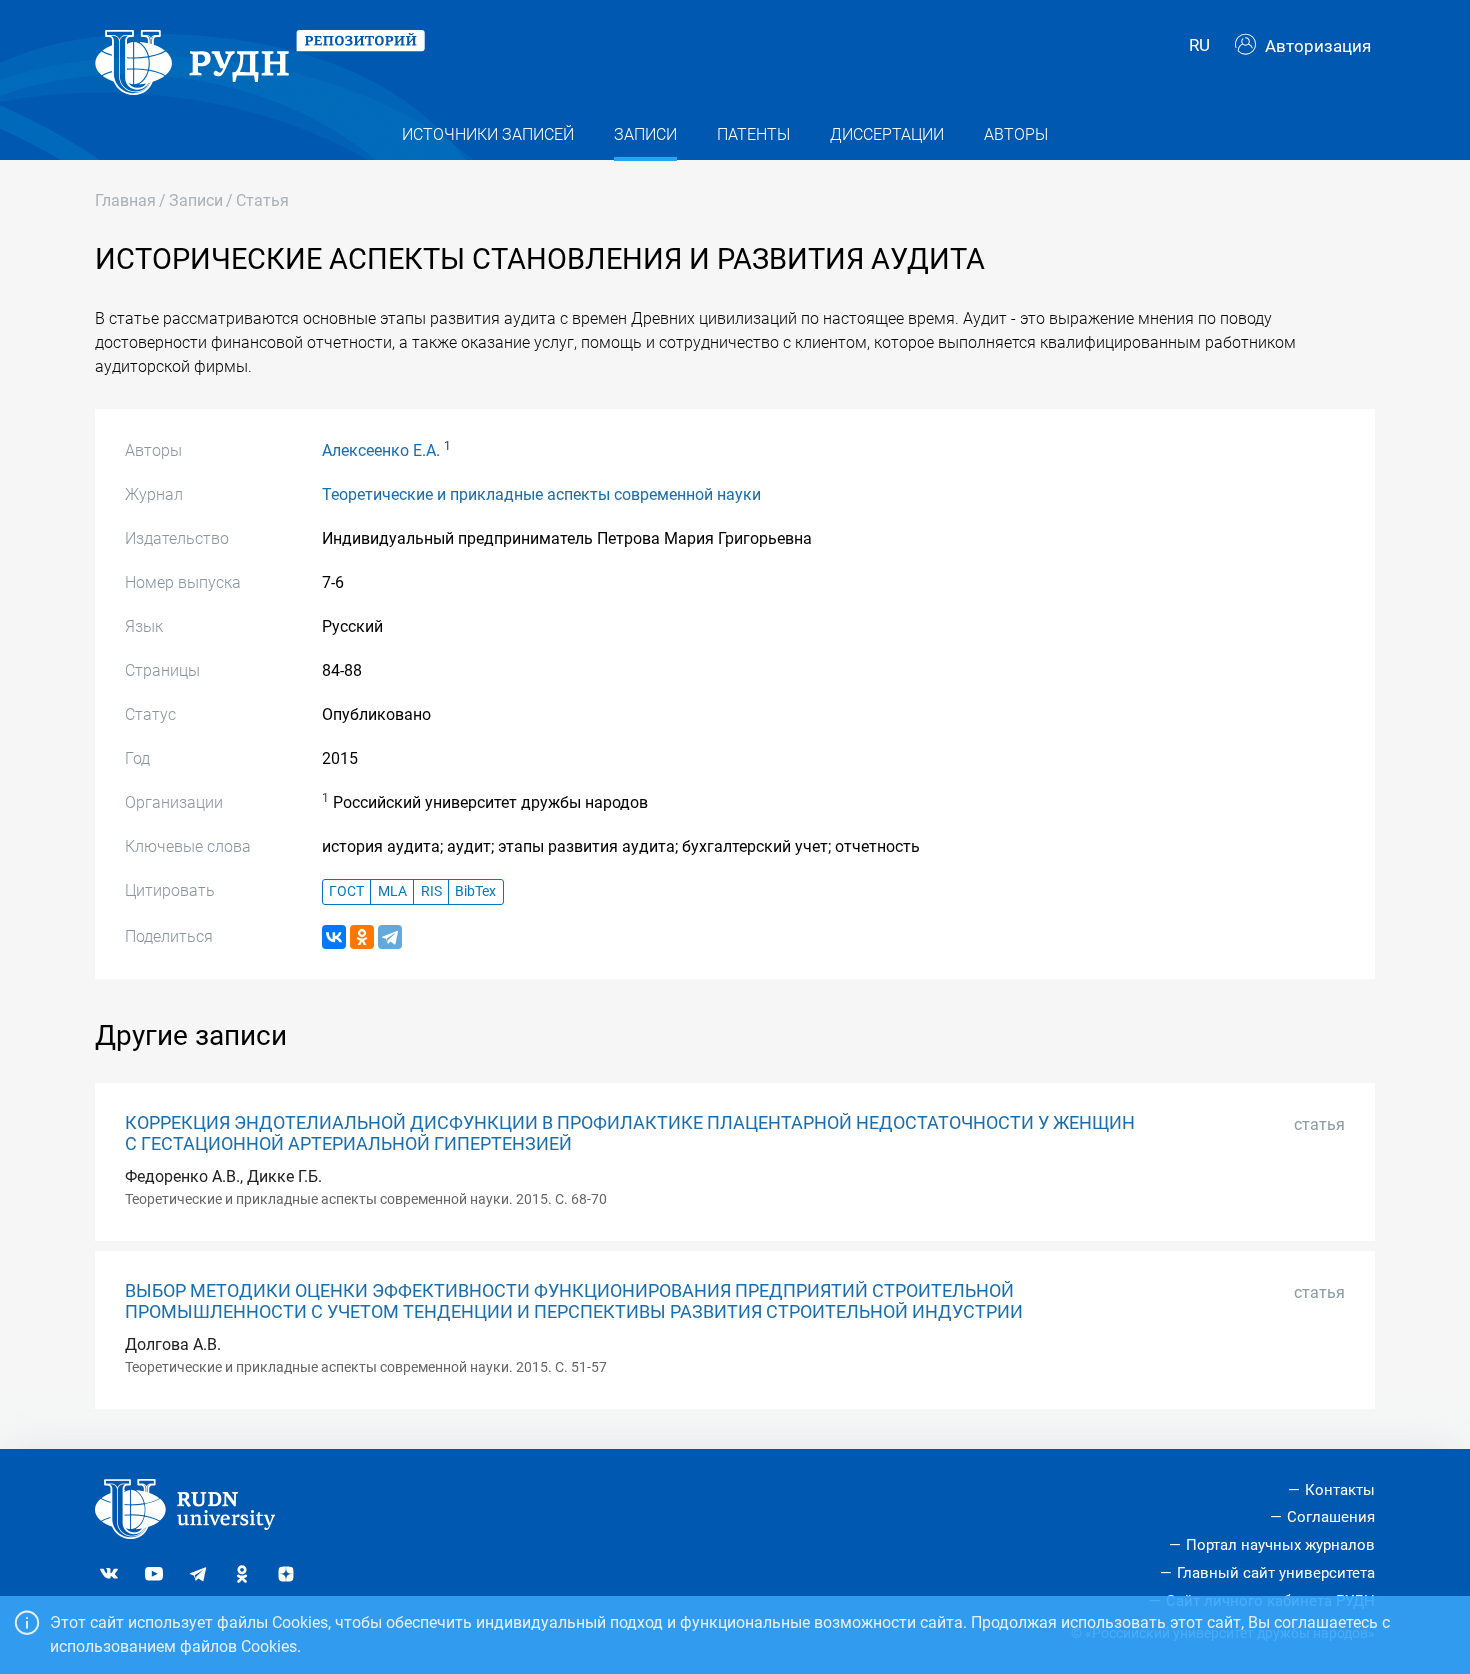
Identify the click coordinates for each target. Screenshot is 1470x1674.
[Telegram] (390, 937)
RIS (431, 891)
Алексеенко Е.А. (381, 450)
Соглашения (1331, 1517)
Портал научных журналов (1280, 1545)
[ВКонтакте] (334, 937)
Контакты (1340, 1490)
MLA (392, 891)
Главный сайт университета (1276, 1573)
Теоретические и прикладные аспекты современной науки (541, 494)
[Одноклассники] (362, 937)
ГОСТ (346, 891)
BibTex (475, 891)
